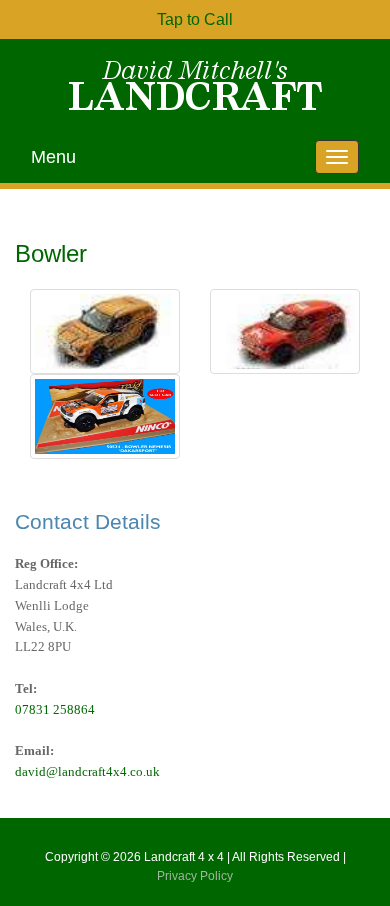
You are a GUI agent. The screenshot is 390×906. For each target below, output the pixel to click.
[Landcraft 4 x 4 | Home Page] (195, 85)
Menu (53, 157)
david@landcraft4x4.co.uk (87, 771)
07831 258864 (55, 709)
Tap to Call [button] (195, 19)
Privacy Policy (195, 876)
